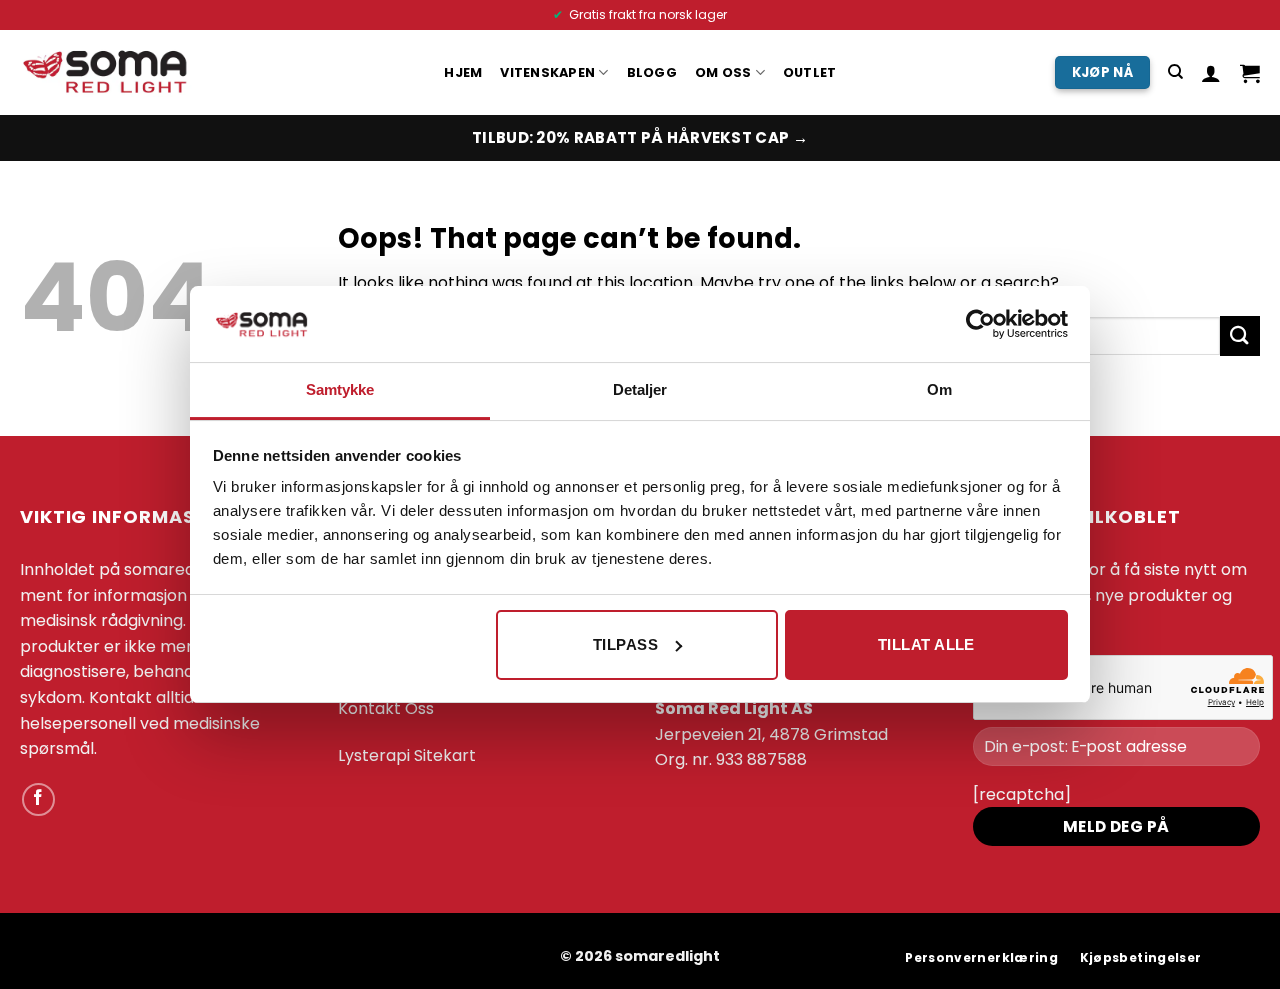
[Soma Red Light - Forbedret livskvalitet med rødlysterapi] (108, 73)
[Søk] (1175, 72)
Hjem (463, 72)
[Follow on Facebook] (38, 799)
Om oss (723, 72)
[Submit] (1240, 335)
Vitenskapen (547, 72)
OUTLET (810, 72)
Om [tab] (939, 389)
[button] (1211, 73)
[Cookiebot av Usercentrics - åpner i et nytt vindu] (980, 324)
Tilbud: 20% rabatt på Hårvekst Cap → (640, 137)
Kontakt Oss (386, 708)
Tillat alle (926, 644)
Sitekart (445, 755)
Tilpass (625, 644)
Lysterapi (374, 755)
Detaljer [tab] (640, 389)
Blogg (652, 72)
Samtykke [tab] (340, 389)
